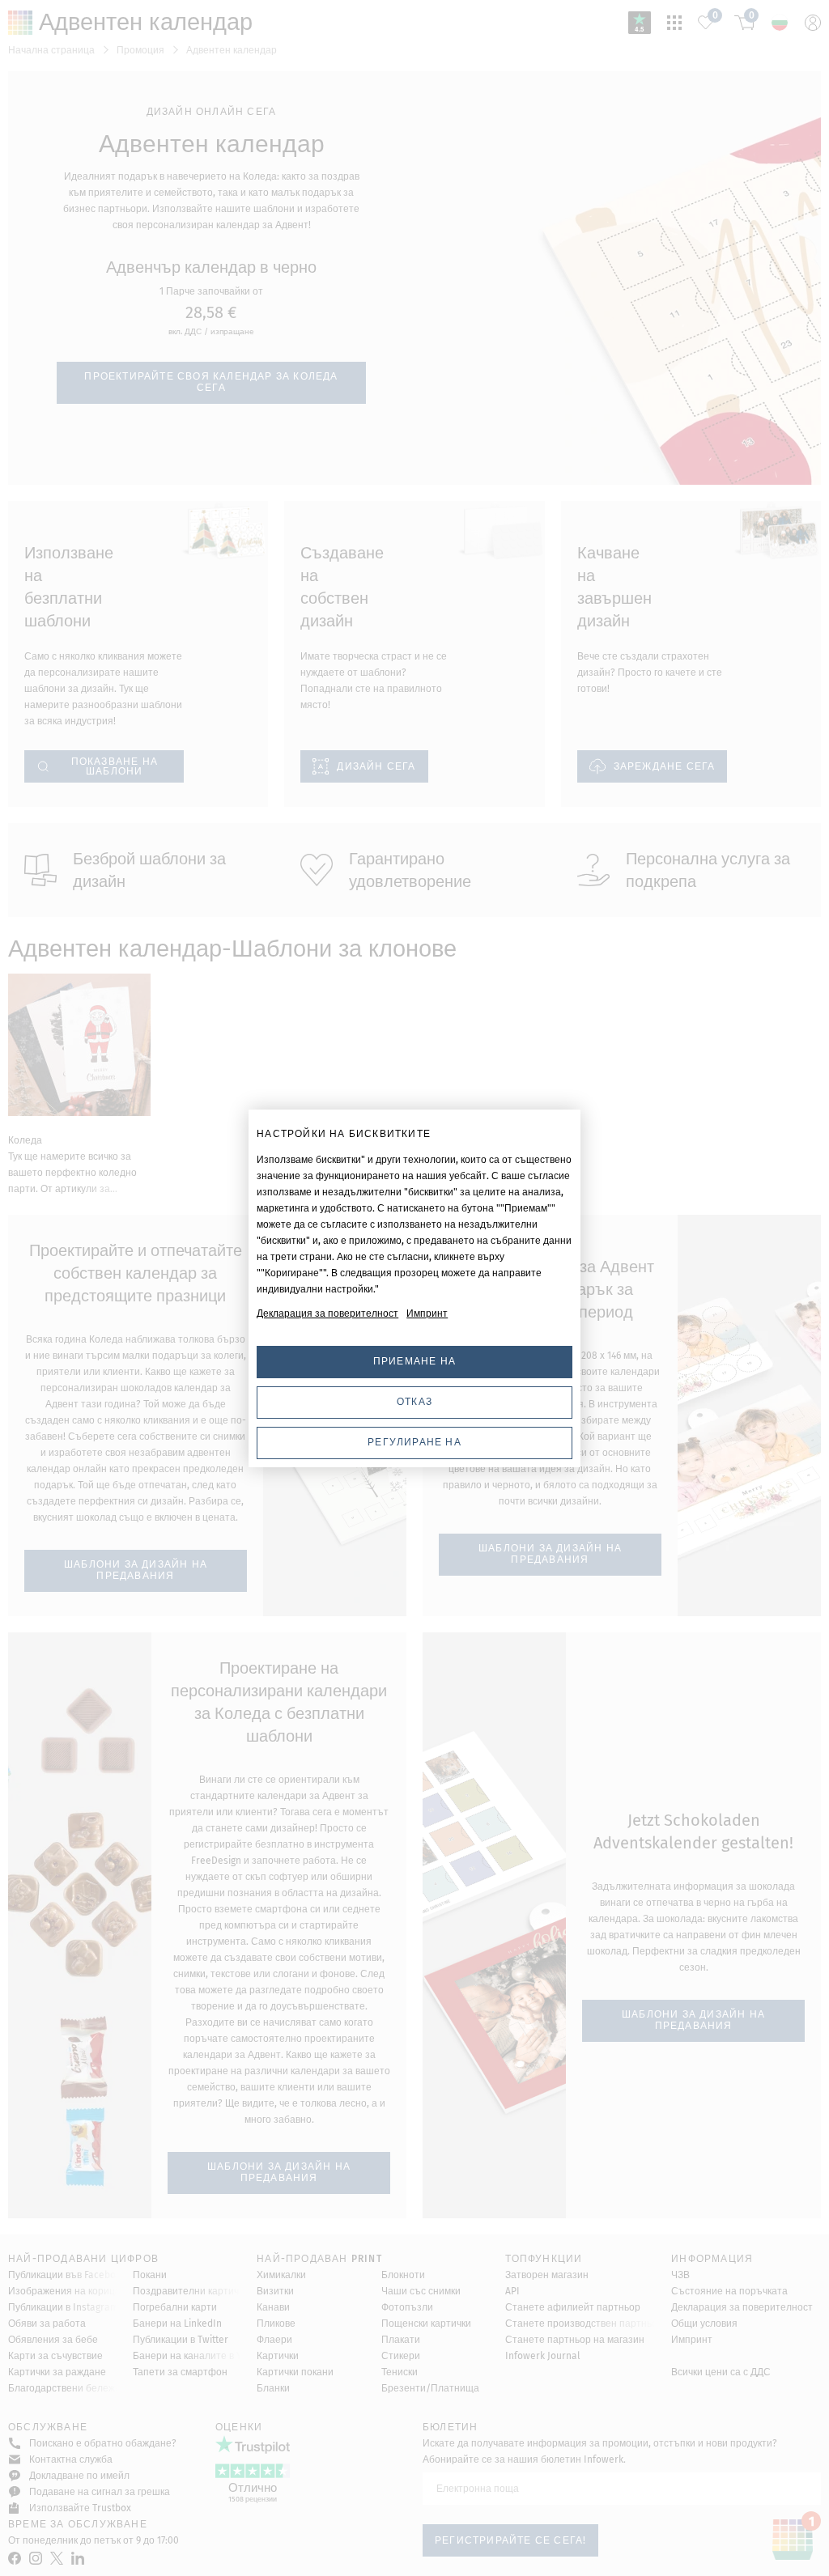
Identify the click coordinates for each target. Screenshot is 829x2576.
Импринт (427, 1313)
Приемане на (414, 1361)
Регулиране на (414, 1442)
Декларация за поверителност (327, 1313)
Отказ (414, 1402)
